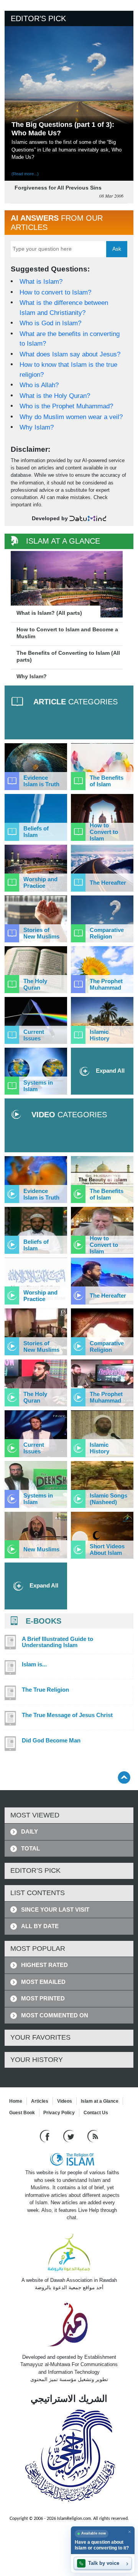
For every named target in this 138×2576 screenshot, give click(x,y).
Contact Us (96, 2113)
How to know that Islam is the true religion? (68, 370)
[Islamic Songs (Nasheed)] (102, 1484)
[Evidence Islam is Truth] (36, 767)
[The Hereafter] (102, 868)
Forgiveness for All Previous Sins (58, 188)
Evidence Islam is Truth (41, 781)
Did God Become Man (51, 1741)
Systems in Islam (38, 1086)
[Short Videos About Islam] (102, 1535)
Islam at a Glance (100, 2101)
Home (16, 2101)
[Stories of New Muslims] (36, 919)
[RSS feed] (93, 2136)
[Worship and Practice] (36, 868)
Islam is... (34, 1664)
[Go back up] (124, 1777)
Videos (65, 2101)
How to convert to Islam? (55, 292)
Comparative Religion (107, 933)
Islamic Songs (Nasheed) (108, 1499)
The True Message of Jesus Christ (67, 1715)
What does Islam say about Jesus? (70, 354)
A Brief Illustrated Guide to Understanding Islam (58, 1642)
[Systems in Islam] (36, 1071)
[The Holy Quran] (36, 970)
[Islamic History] (102, 1020)
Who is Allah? (39, 385)
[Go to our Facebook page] (46, 2136)
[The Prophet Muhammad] (102, 970)
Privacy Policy (59, 2113)
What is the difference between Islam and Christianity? (64, 308)
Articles (40, 2101)
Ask (117, 249)
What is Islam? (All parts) (49, 613)
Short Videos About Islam (107, 1549)
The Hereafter (108, 883)
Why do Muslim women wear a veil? (71, 417)
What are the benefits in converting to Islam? (70, 339)
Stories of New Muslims (41, 933)
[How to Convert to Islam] (102, 817)
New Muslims (41, 1549)
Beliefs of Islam (36, 832)
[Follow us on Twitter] (70, 2136)
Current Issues (34, 1035)
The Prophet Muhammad (106, 984)
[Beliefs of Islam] (36, 817)
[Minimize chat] (129, 2532)
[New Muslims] (36, 1535)
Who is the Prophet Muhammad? (66, 406)
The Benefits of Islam (107, 781)
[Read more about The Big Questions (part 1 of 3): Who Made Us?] (69, 80)
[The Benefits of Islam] (102, 767)
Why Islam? (37, 427)
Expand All (109, 1071)
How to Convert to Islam (104, 832)
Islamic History (99, 1035)
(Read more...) (25, 174)
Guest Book (22, 2113)
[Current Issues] (36, 1020)
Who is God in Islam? (50, 323)
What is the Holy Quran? (55, 396)
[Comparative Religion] (102, 919)
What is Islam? (41, 282)
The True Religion (45, 1690)
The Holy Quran (35, 984)
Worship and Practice (40, 882)
